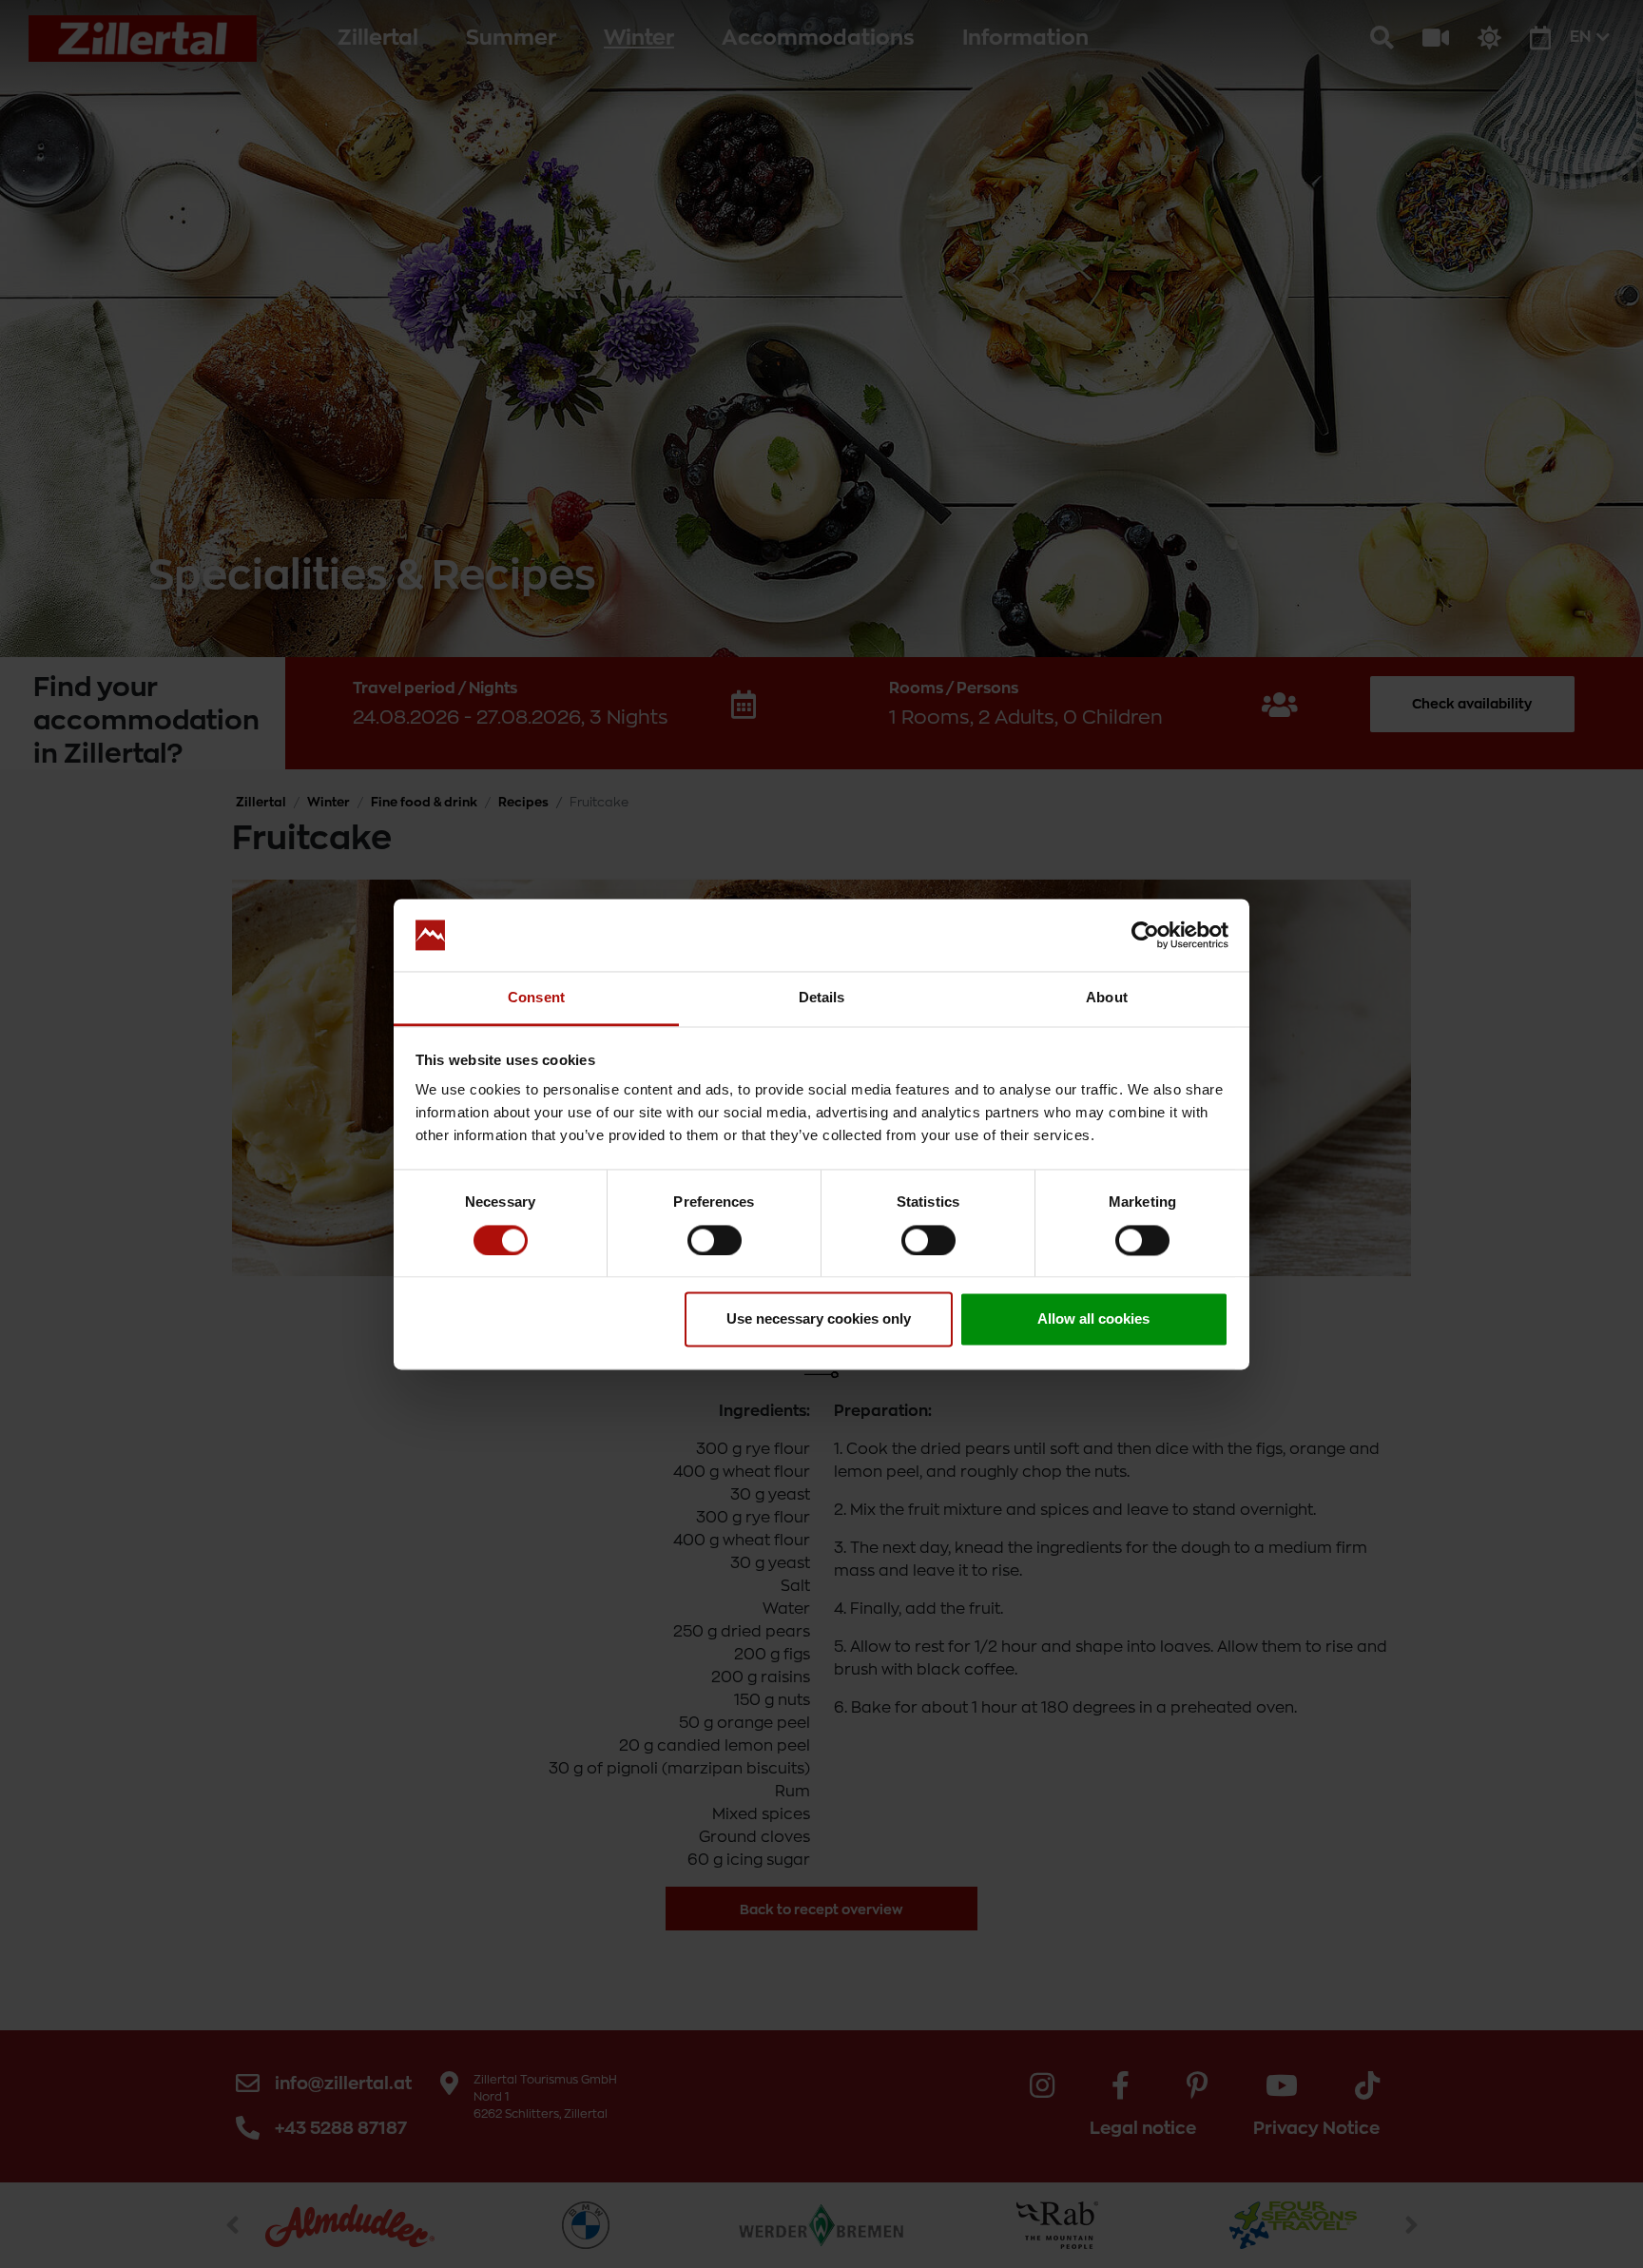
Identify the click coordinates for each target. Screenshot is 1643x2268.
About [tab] (1107, 998)
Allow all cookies (1093, 1319)
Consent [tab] (536, 998)
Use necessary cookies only (819, 1319)
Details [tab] (822, 998)
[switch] (715, 1240)
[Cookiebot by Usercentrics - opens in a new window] (1145, 935)
